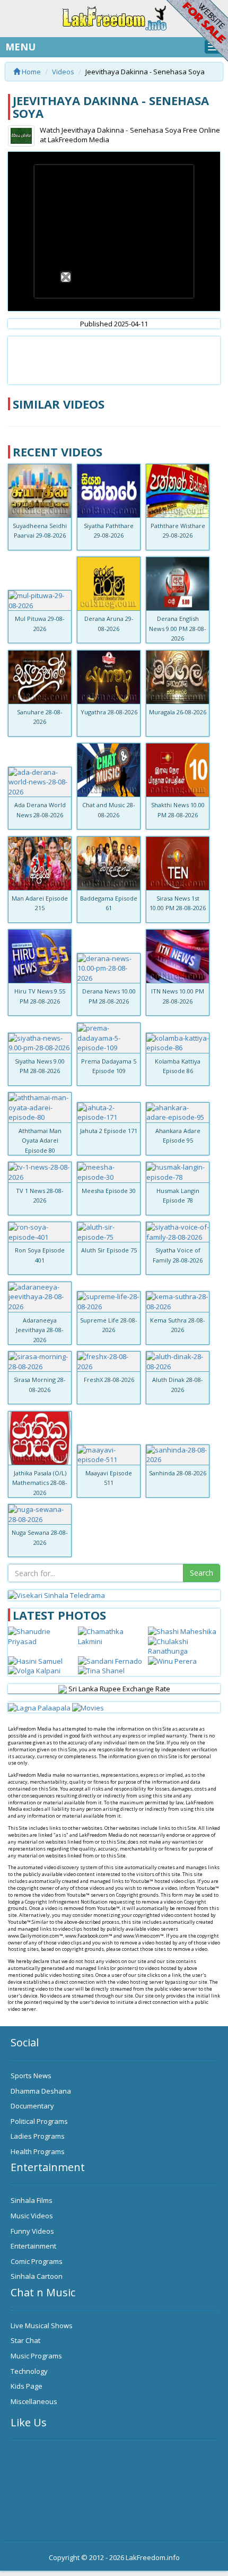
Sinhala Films (32, 2200)
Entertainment (33, 2246)
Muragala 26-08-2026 (178, 712)
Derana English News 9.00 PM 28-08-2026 (178, 628)
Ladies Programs (38, 2136)
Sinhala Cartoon (37, 2276)
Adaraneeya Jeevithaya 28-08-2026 (40, 1330)
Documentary (32, 2106)
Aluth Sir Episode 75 (109, 1250)
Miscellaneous (34, 2401)
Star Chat (25, 2340)
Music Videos (32, 2216)
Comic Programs (37, 2261)
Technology (29, 2371)
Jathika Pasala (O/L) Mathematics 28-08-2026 (40, 1483)
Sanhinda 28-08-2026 (178, 1473)
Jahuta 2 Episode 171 (109, 1131)
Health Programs (38, 2151)
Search (201, 1573)
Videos (63, 72)
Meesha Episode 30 (109, 1191)
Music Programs (36, 2356)
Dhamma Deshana (41, 2091)
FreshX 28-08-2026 (109, 1380)
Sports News (31, 2076)
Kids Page (27, 2386)
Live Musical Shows (42, 2326)
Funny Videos (32, 2231)
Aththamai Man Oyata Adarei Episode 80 (40, 1140)
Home (30, 72)
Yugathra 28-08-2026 (109, 712)
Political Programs (39, 2121)
